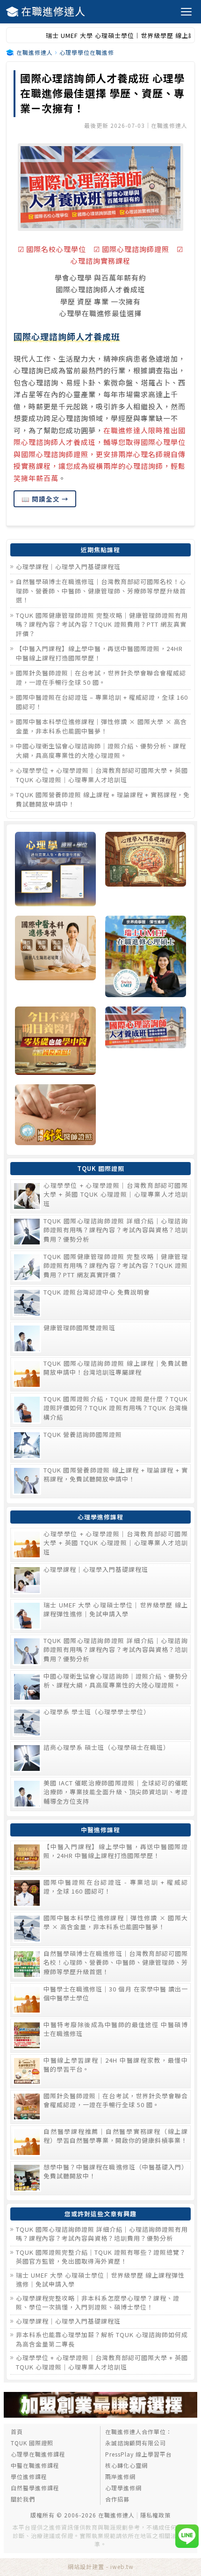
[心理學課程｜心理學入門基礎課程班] (146, 870)
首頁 (17, 2432)
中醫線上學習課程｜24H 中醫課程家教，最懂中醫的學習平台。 (116, 2065)
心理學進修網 (123, 2488)
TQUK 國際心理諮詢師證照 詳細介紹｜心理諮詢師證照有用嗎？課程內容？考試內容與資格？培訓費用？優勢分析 (116, 1230)
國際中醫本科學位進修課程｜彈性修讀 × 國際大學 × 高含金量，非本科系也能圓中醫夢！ (101, 726)
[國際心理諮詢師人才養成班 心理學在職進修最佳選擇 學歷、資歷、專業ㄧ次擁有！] (100, 187)
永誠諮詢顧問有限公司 (136, 2443)
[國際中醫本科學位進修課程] (55, 957)
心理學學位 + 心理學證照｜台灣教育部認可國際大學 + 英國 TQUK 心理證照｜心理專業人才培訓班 (102, 775)
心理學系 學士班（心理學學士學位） (97, 1712)
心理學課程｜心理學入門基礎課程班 (68, 566)
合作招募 (117, 2499)
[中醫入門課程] (55, 1042)
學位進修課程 (29, 2476)
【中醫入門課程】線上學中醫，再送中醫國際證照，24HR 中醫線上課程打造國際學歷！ (99, 653)
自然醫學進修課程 (35, 2488)
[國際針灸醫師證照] (55, 1116)
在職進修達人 (53, 11)
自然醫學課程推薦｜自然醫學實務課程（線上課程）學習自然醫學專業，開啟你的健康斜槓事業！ (116, 2136)
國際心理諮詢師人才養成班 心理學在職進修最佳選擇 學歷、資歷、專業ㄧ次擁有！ (103, 93)
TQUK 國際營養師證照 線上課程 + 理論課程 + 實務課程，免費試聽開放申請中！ (116, 1475)
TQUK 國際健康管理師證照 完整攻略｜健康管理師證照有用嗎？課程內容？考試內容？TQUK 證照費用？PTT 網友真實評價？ (102, 624)
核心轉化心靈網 (126, 2465)
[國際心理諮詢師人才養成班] (146, 1042)
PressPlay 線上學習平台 (139, 2454)
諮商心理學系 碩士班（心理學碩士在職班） (107, 1747)
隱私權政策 (155, 2515)
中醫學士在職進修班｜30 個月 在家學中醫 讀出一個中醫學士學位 (116, 1994)
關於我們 (23, 2499)
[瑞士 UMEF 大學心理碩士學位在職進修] (146, 957)
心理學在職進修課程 (38, 2454)
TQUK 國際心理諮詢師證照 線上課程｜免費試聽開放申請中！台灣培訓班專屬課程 (116, 1368)
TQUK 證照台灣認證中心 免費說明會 (97, 1292)
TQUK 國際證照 (32, 2443)
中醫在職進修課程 (35, 2465)
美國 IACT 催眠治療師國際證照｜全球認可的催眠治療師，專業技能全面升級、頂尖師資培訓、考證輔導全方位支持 (116, 1792)
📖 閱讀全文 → (45, 499)
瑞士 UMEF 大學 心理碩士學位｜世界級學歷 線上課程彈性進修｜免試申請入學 (116, 1610)
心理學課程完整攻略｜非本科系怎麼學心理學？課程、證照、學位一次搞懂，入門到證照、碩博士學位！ (98, 2303)
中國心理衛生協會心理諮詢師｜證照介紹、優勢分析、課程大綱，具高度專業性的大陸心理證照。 (101, 751)
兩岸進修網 (120, 2476)
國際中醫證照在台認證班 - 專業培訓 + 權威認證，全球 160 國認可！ (116, 1887)
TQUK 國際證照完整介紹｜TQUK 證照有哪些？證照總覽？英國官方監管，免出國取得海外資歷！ (101, 2257)
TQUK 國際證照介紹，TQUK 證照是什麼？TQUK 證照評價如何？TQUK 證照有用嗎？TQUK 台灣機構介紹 (116, 1408)
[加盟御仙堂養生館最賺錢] (100, 2415)
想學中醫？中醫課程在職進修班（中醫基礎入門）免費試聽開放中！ (116, 2172)
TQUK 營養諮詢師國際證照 (83, 1434)
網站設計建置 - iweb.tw (101, 2566)
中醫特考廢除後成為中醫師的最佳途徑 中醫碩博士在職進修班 (116, 2029)
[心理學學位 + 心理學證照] (55, 870)
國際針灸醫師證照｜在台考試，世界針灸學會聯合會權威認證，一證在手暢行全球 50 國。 (101, 677)
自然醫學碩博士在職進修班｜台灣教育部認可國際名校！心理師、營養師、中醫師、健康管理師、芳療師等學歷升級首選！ (101, 591)
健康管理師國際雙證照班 (79, 1328)
